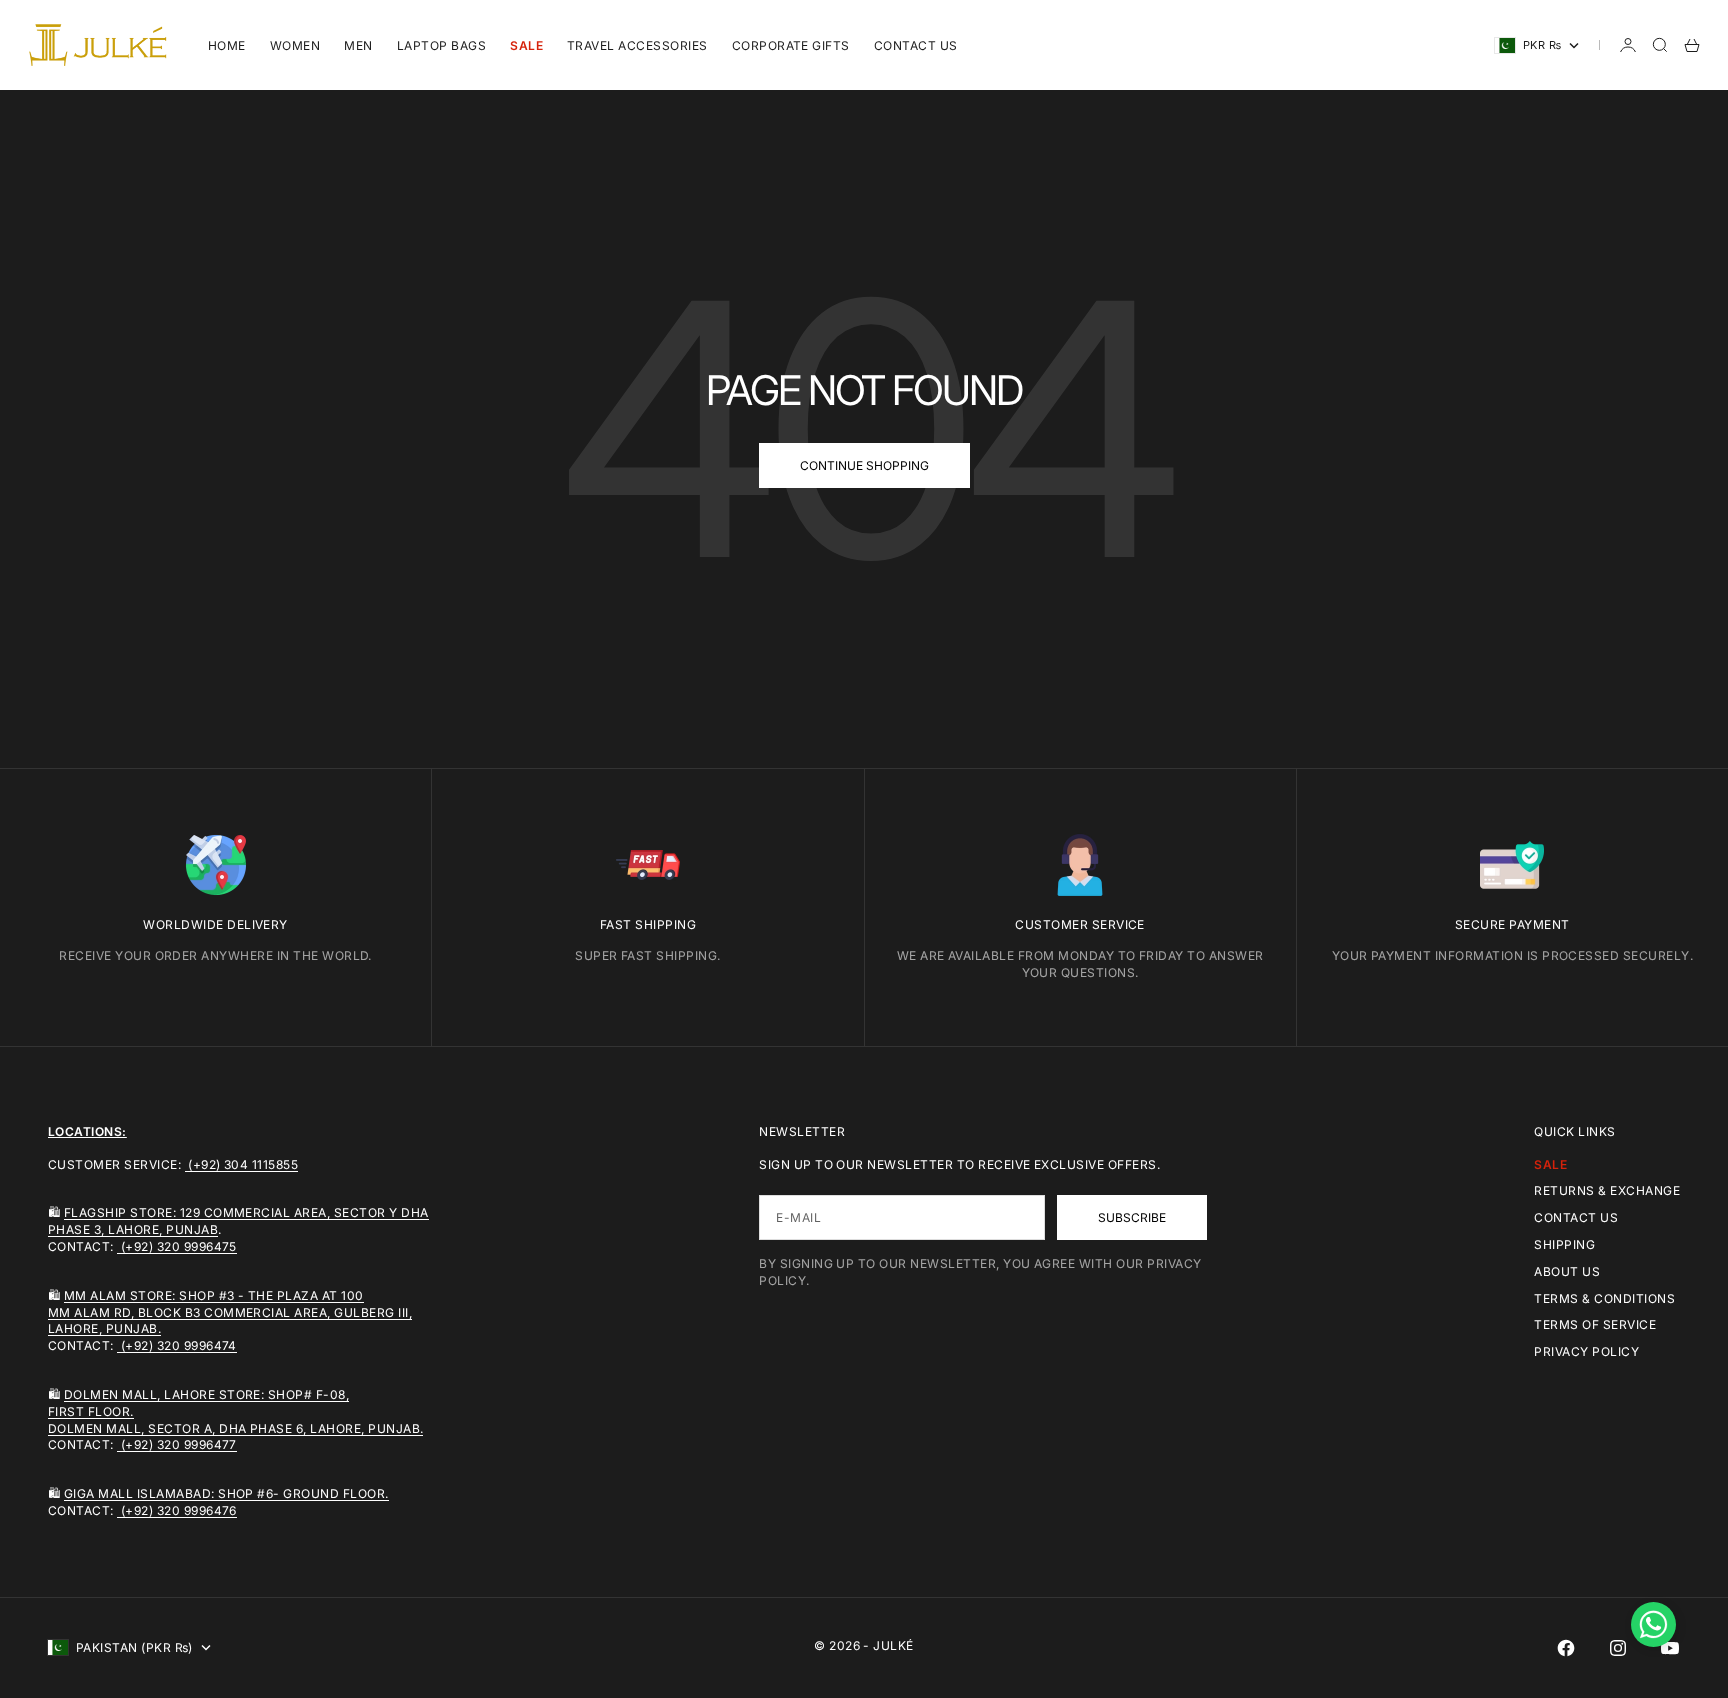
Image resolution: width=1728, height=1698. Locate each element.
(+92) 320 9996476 (177, 1510)
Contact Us (916, 45)
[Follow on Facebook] (1566, 1648)
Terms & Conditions (1604, 1298)
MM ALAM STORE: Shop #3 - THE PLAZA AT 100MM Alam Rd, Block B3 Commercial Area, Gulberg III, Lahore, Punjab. (230, 1312)
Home (227, 45)
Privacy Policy (1586, 1351)
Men (358, 45)
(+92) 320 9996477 (177, 1444)
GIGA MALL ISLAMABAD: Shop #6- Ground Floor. (226, 1493)
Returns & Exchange (1607, 1190)
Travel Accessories (637, 45)
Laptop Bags (441, 45)
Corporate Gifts (791, 45)
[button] (1653, 1624)
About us (1567, 1271)
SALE (526, 45)
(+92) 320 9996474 (177, 1345)
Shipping (1564, 1244)
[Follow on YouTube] (1670, 1648)
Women (295, 45)
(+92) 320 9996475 (177, 1246)
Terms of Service (1595, 1324)
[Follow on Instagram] (1618, 1648)
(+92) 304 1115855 (242, 1164)
